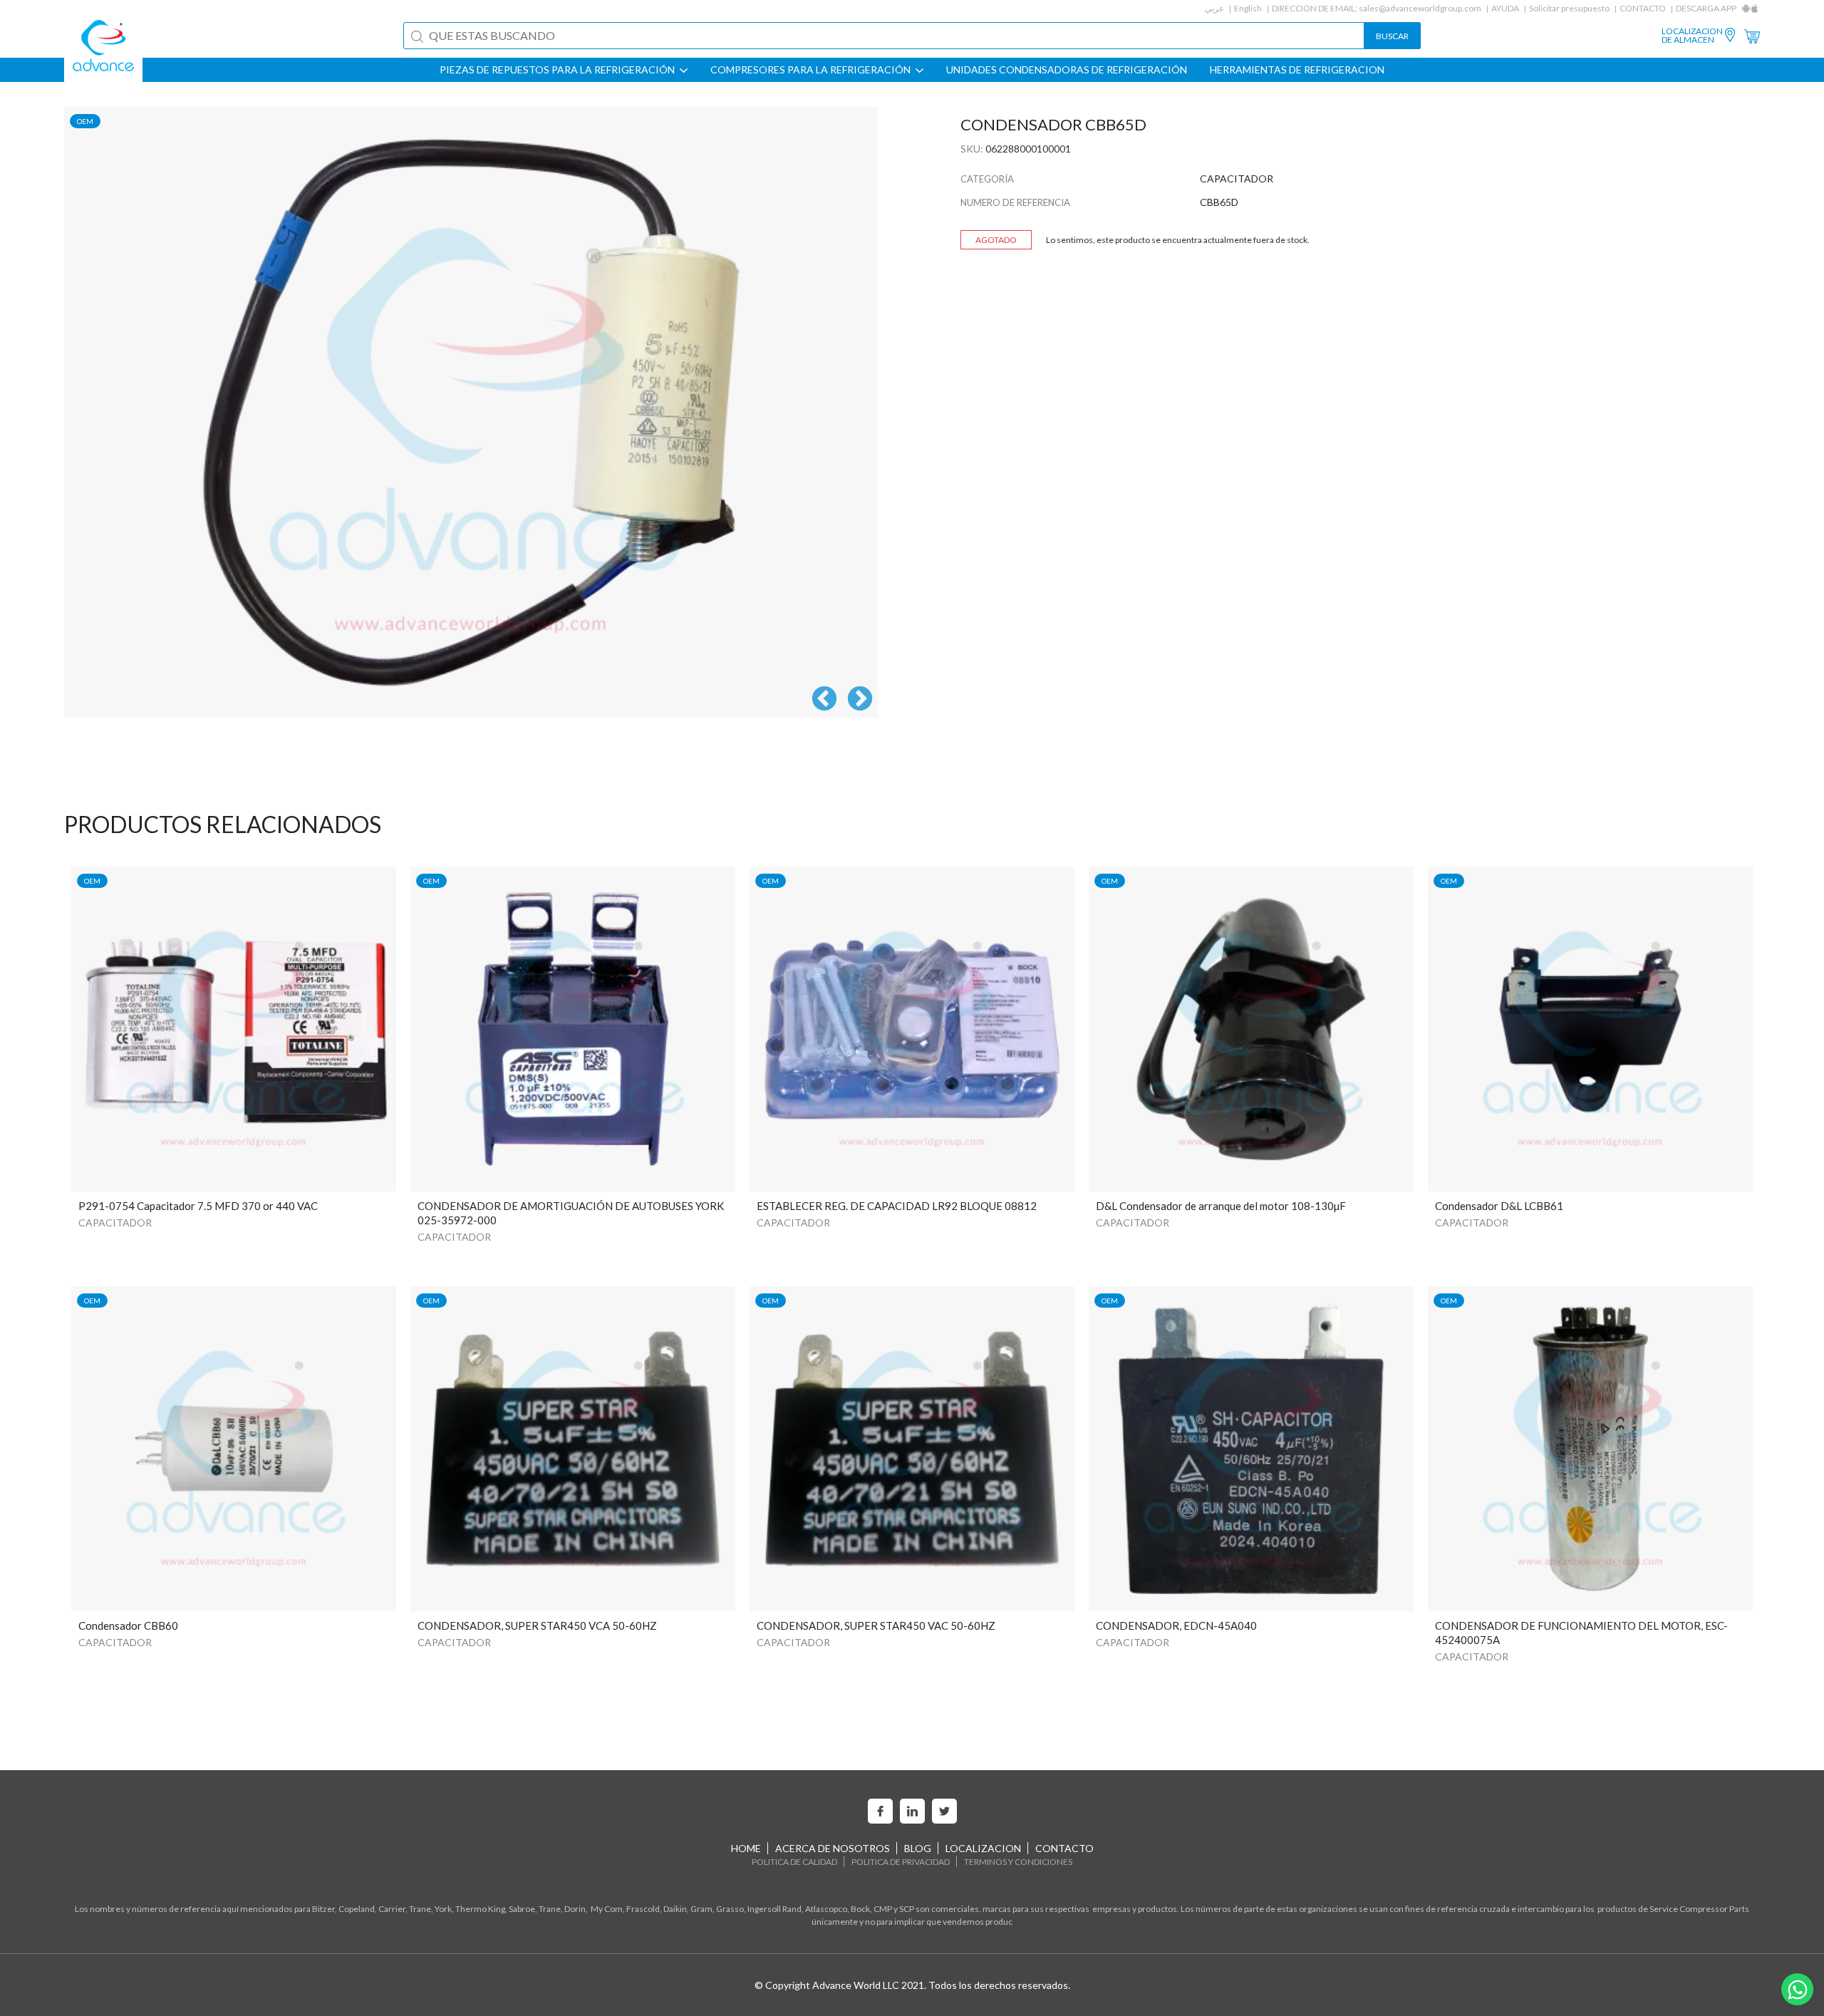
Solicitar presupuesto (1569, 8)
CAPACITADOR (115, 1222)
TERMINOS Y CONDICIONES (1018, 1862)
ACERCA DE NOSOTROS (833, 1848)
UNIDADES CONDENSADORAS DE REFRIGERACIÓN (1067, 70)
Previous (824, 700)
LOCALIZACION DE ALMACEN (1692, 36)
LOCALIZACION (983, 1848)
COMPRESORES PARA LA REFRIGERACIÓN (812, 70)
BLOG (918, 1848)
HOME (746, 1848)
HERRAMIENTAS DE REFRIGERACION (1297, 70)
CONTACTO (1643, 8)
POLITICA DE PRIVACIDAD (901, 1862)
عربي (1214, 8)
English (1248, 8)
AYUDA (1505, 8)
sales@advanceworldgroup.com (1420, 8)
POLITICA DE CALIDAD (794, 1862)
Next (860, 700)
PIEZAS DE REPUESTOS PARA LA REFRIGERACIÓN (558, 70)
